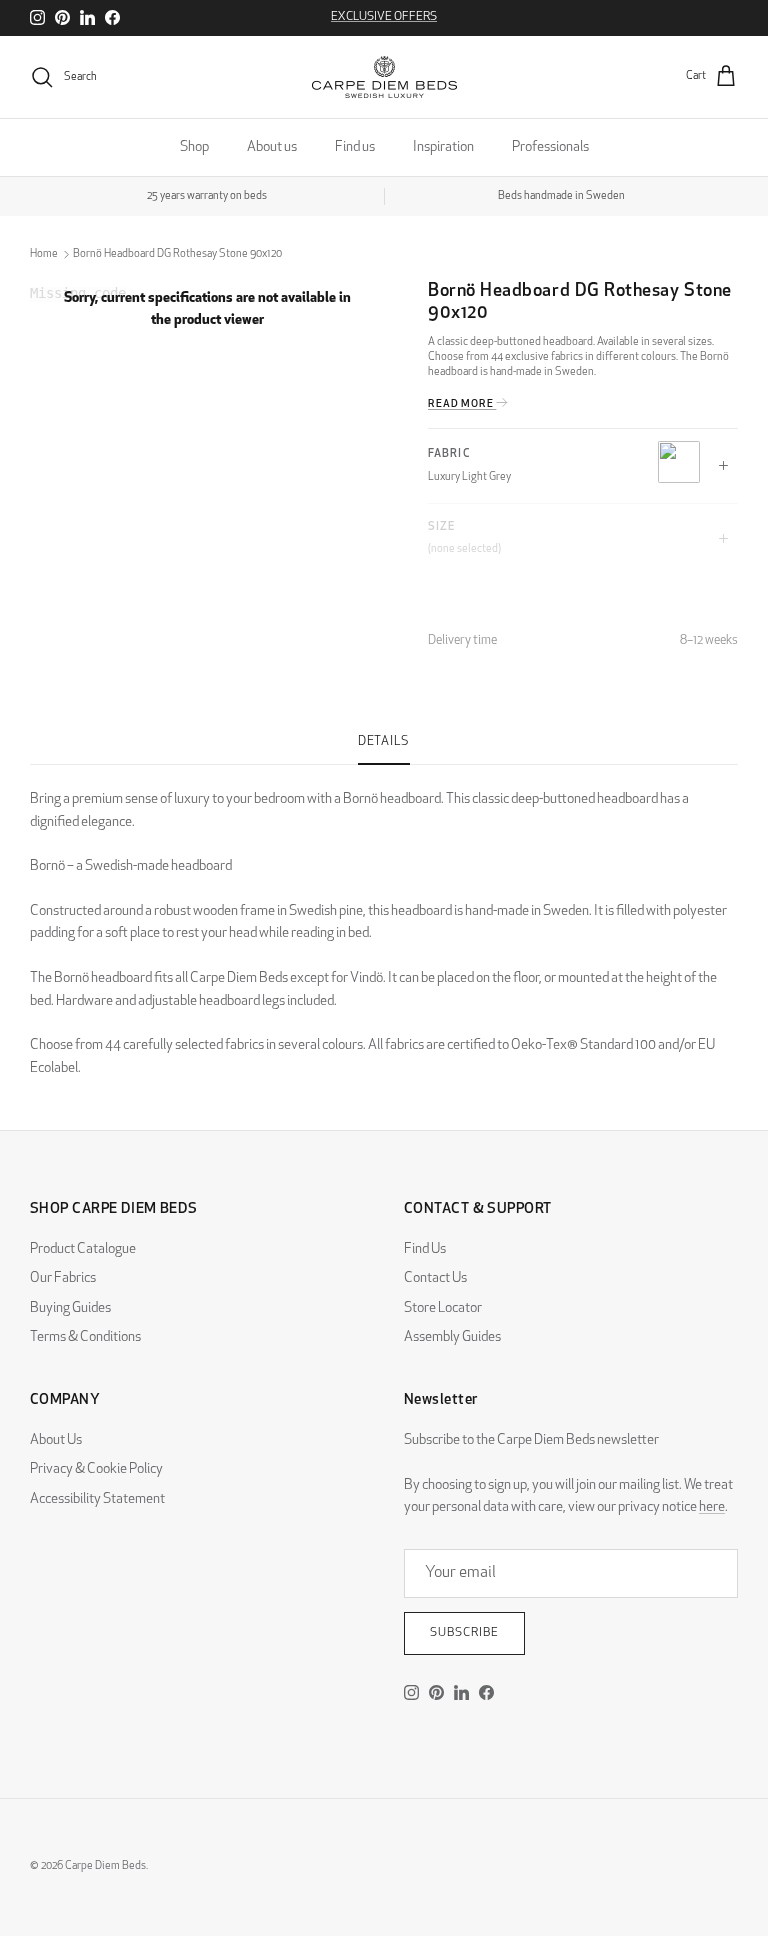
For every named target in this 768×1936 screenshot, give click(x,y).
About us (272, 147)
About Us (56, 1440)
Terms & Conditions (85, 1337)
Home (44, 254)
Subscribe (464, 1633)
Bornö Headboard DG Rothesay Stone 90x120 (177, 254)
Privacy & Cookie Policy (96, 1469)
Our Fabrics (63, 1278)
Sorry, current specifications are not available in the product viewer (207, 309)
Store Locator (443, 1308)
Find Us (425, 1249)
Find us (355, 147)
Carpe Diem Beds (105, 1866)
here (712, 1507)
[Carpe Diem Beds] (384, 77)
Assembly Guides (452, 1337)
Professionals (550, 147)
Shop (194, 147)
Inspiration (443, 147)
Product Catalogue (83, 1249)
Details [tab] (384, 742)
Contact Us (435, 1278)
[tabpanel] (384, 922)
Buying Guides (70, 1308)
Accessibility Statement (97, 1499)
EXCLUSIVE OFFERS (384, 17)
